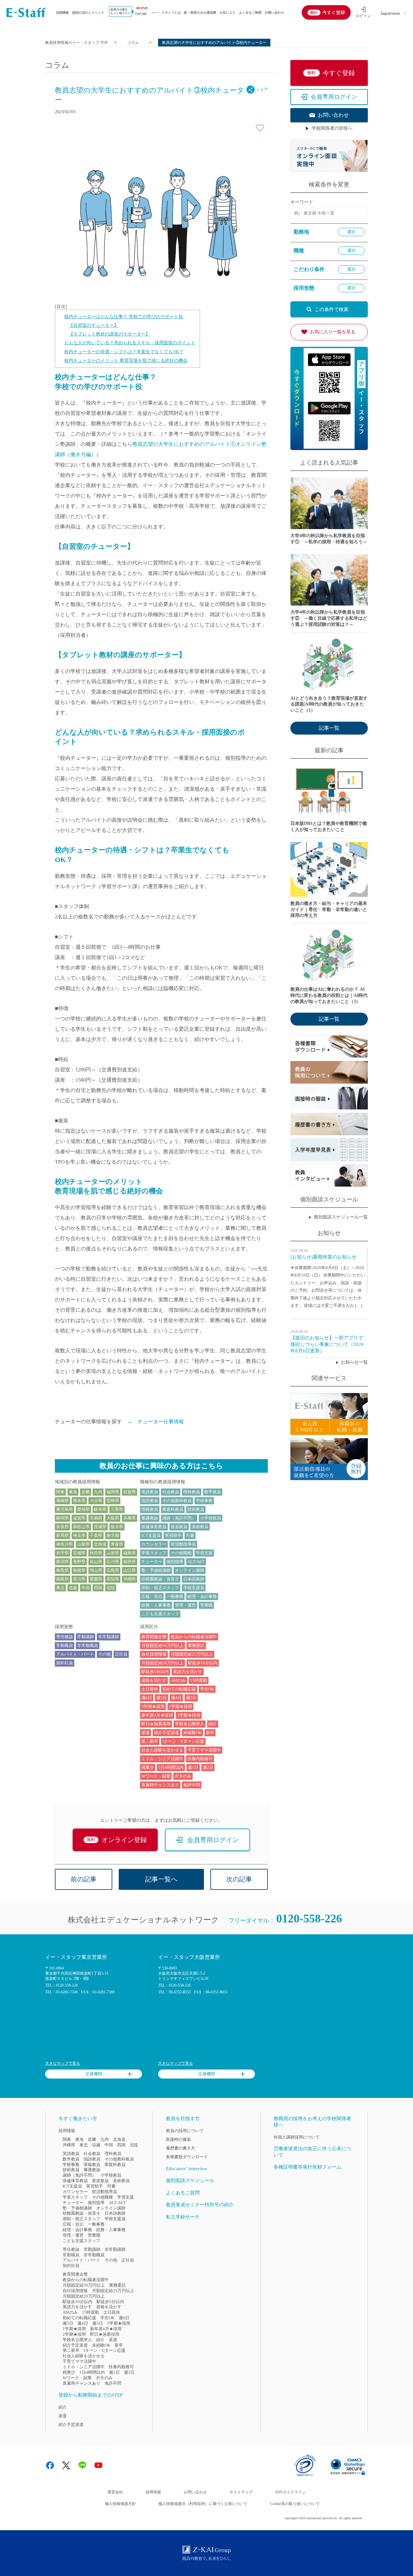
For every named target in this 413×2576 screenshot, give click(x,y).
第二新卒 (150, 1741)
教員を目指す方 (183, 2119)
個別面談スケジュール (190, 2180)
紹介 (213, 1724)
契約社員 (65, 1663)
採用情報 (62, 12)
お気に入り (227, 12)
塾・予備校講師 (156, 1570)
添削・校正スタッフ (160, 1588)
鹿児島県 (65, 1509)
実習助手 (173, 1535)
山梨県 (83, 1544)
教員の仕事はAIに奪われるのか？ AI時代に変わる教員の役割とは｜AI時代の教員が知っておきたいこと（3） (329, 995)
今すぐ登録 (334, 12)
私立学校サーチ (183, 2217)
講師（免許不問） (179, 1518)
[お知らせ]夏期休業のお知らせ (323, 1257)
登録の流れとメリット (88, 12)
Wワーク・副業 (156, 1776)
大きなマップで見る (63, 2063)
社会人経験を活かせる (162, 1750)
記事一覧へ (161, 1879)
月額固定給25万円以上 (192, 1654)
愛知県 (83, 1509)
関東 (60, 1492)
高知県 (113, 1579)
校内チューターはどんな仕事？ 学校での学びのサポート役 (124, 317)
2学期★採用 (189, 1715)
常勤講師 (86, 1637)
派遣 (146, 1733)
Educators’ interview (186, 2169)
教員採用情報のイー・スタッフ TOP (76, 43)
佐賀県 (130, 1492)
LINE (82, 2465)
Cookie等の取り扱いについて (295, 2504)
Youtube (98, 2465)
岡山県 (96, 1570)
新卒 (210, 1733)
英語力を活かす (188, 1672)
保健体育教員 (154, 1527)
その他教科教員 (177, 1501)
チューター (152, 1562)
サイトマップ (241, 2492)
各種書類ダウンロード (187, 2157)
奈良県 (62, 1527)
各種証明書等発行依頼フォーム (307, 2167)
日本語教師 (194, 1579)
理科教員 (192, 1492)
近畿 (86, 1492)
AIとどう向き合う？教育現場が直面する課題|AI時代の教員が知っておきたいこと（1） (329, 704)
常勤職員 (65, 1645)
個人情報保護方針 (120, 2504)
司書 (190, 1535)
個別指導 (175, 1562)
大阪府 (113, 1518)
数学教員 (213, 1492)
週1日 (193, 1767)
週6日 (147, 1698)
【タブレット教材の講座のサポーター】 (109, 334)
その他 (104, 1654)
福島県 (130, 1553)
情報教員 (150, 1509)
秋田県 (96, 1553)
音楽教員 (179, 1527)
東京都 (113, 1535)
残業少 (148, 1767)
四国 (98, 1588)
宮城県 (79, 1553)
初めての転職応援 (179, 1689)
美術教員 (200, 1527)
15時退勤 (199, 1680)
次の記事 (239, 1879)
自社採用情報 (154, 1654)
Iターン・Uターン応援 (183, 1741)
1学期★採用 (180, 1706)
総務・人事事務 (156, 1605)
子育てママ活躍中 (204, 1750)
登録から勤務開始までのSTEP (91, 2395)
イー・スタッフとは (166, 12)
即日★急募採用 (156, 1724)
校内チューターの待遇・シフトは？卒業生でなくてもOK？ (124, 352)
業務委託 (196, 1645)
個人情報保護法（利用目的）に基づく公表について (203, 2504)
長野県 (79, 1562)
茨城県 (100, 1527)
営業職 (206, 1605)
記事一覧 (329, 728)
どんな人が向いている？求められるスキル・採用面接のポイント (130, 343)
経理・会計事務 (202, 1596)
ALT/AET (196, 1562)
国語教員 (150, 1501)
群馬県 (62, 1535)
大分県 (96, 1501)
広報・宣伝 (152, 1596)
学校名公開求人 (190, 1724)
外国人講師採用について (297, 2137)
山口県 (130, 1570)
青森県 (117, 1544)
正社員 (121, 1654)
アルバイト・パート (75, 1654)
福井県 (130, 1562)
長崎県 (62, 1501)
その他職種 (181, 1553)
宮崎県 (113, 1501)
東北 (60, 1588)
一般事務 (175, 1596)
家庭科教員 (173, 1509)
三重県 (117, 1509)
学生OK (207, 1689)
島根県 (79, 1570)
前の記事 (84, 1879)
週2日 (208, 1767)
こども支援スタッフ (160, 1614)
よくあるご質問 (250, 12)
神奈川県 (65, 1544)
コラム (133, 43)
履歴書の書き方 (181, 2148)
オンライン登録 (117, 1840)
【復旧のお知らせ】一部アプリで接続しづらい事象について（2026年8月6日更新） (327, 1344)
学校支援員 (194, 1588)
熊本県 (79, 1501)
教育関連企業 (154, 1637)
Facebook (50, 2465)
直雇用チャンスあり (160, 1785)
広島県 (113, 1570)
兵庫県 (130, 1518)
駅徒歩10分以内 (203, 1663)
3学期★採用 (153, 1706)
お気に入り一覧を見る (333, 332)
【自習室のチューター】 (94, 325)
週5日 (161, 1698)
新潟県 (62, 1562)
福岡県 (113, 1492)
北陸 (111, 1588)
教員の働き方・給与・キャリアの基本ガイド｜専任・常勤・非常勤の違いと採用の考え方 (329, 910)
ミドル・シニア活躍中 (162, 1759)
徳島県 (62, 1579)
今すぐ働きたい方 (78, 2119)
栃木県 (117, 1527)
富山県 (96, 1562)
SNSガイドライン (291, 2492)
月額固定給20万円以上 (162, 1663)
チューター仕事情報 (161, 1422)
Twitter (66, 2465)
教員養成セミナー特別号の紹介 (200, 2205)
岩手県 (62, 1553)
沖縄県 (130, 1579)
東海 (73, 1492)
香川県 (79, 1579)
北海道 (100, 1544)
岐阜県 (100, 1509)
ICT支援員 (151, 1535)
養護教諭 (150, 1518)
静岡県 (62, 1518)
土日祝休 (150, 1689)
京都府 (96, 1518)
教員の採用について (185, 2131)
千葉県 (96, 1535)
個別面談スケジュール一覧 (341, 1217)
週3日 (191, 1698)
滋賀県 (79, 1518)
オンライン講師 (190, 1570)
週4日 (176, 1698)
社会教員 (171, 1492)
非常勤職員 (88, 1645)
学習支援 (204, 1553)
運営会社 (115, 2492)
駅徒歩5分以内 (155, 1672)
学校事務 (204, 1501)
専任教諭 (65, 1637)
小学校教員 (211, 1518)
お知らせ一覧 (354, 1362)
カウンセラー (154, 1544)
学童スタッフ (154, 1553)
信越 (73, 1588)
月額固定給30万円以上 (162, 1645)
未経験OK (192, 1733)
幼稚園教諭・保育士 (160, 1579)
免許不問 (192, 1785)
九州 (98, 1492)
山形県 (113, 1553)
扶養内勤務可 (200, 1759)
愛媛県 (96, 1579)
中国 (86, 1588)
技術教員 (196, 1509)
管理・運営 (185, 1605)
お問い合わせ (274, 12)
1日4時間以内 (171, 1767)
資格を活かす (154, 1680)
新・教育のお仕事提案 (200, 12)
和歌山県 (81, 1527)
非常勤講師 (109, 1637)
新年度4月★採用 (157, 1715)
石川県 (113, 1562)
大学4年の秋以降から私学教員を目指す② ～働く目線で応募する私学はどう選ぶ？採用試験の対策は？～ (329, 618)
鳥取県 (62, 1570)
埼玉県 (79, 1535)
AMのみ (178, 1680)
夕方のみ (183, 1776)
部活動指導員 (183, 1544)
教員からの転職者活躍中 (194, 1637)
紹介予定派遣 (166, 1733)
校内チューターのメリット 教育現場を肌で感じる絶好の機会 (126, 361)
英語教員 (150, 1492)
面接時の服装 (178, 2139)
